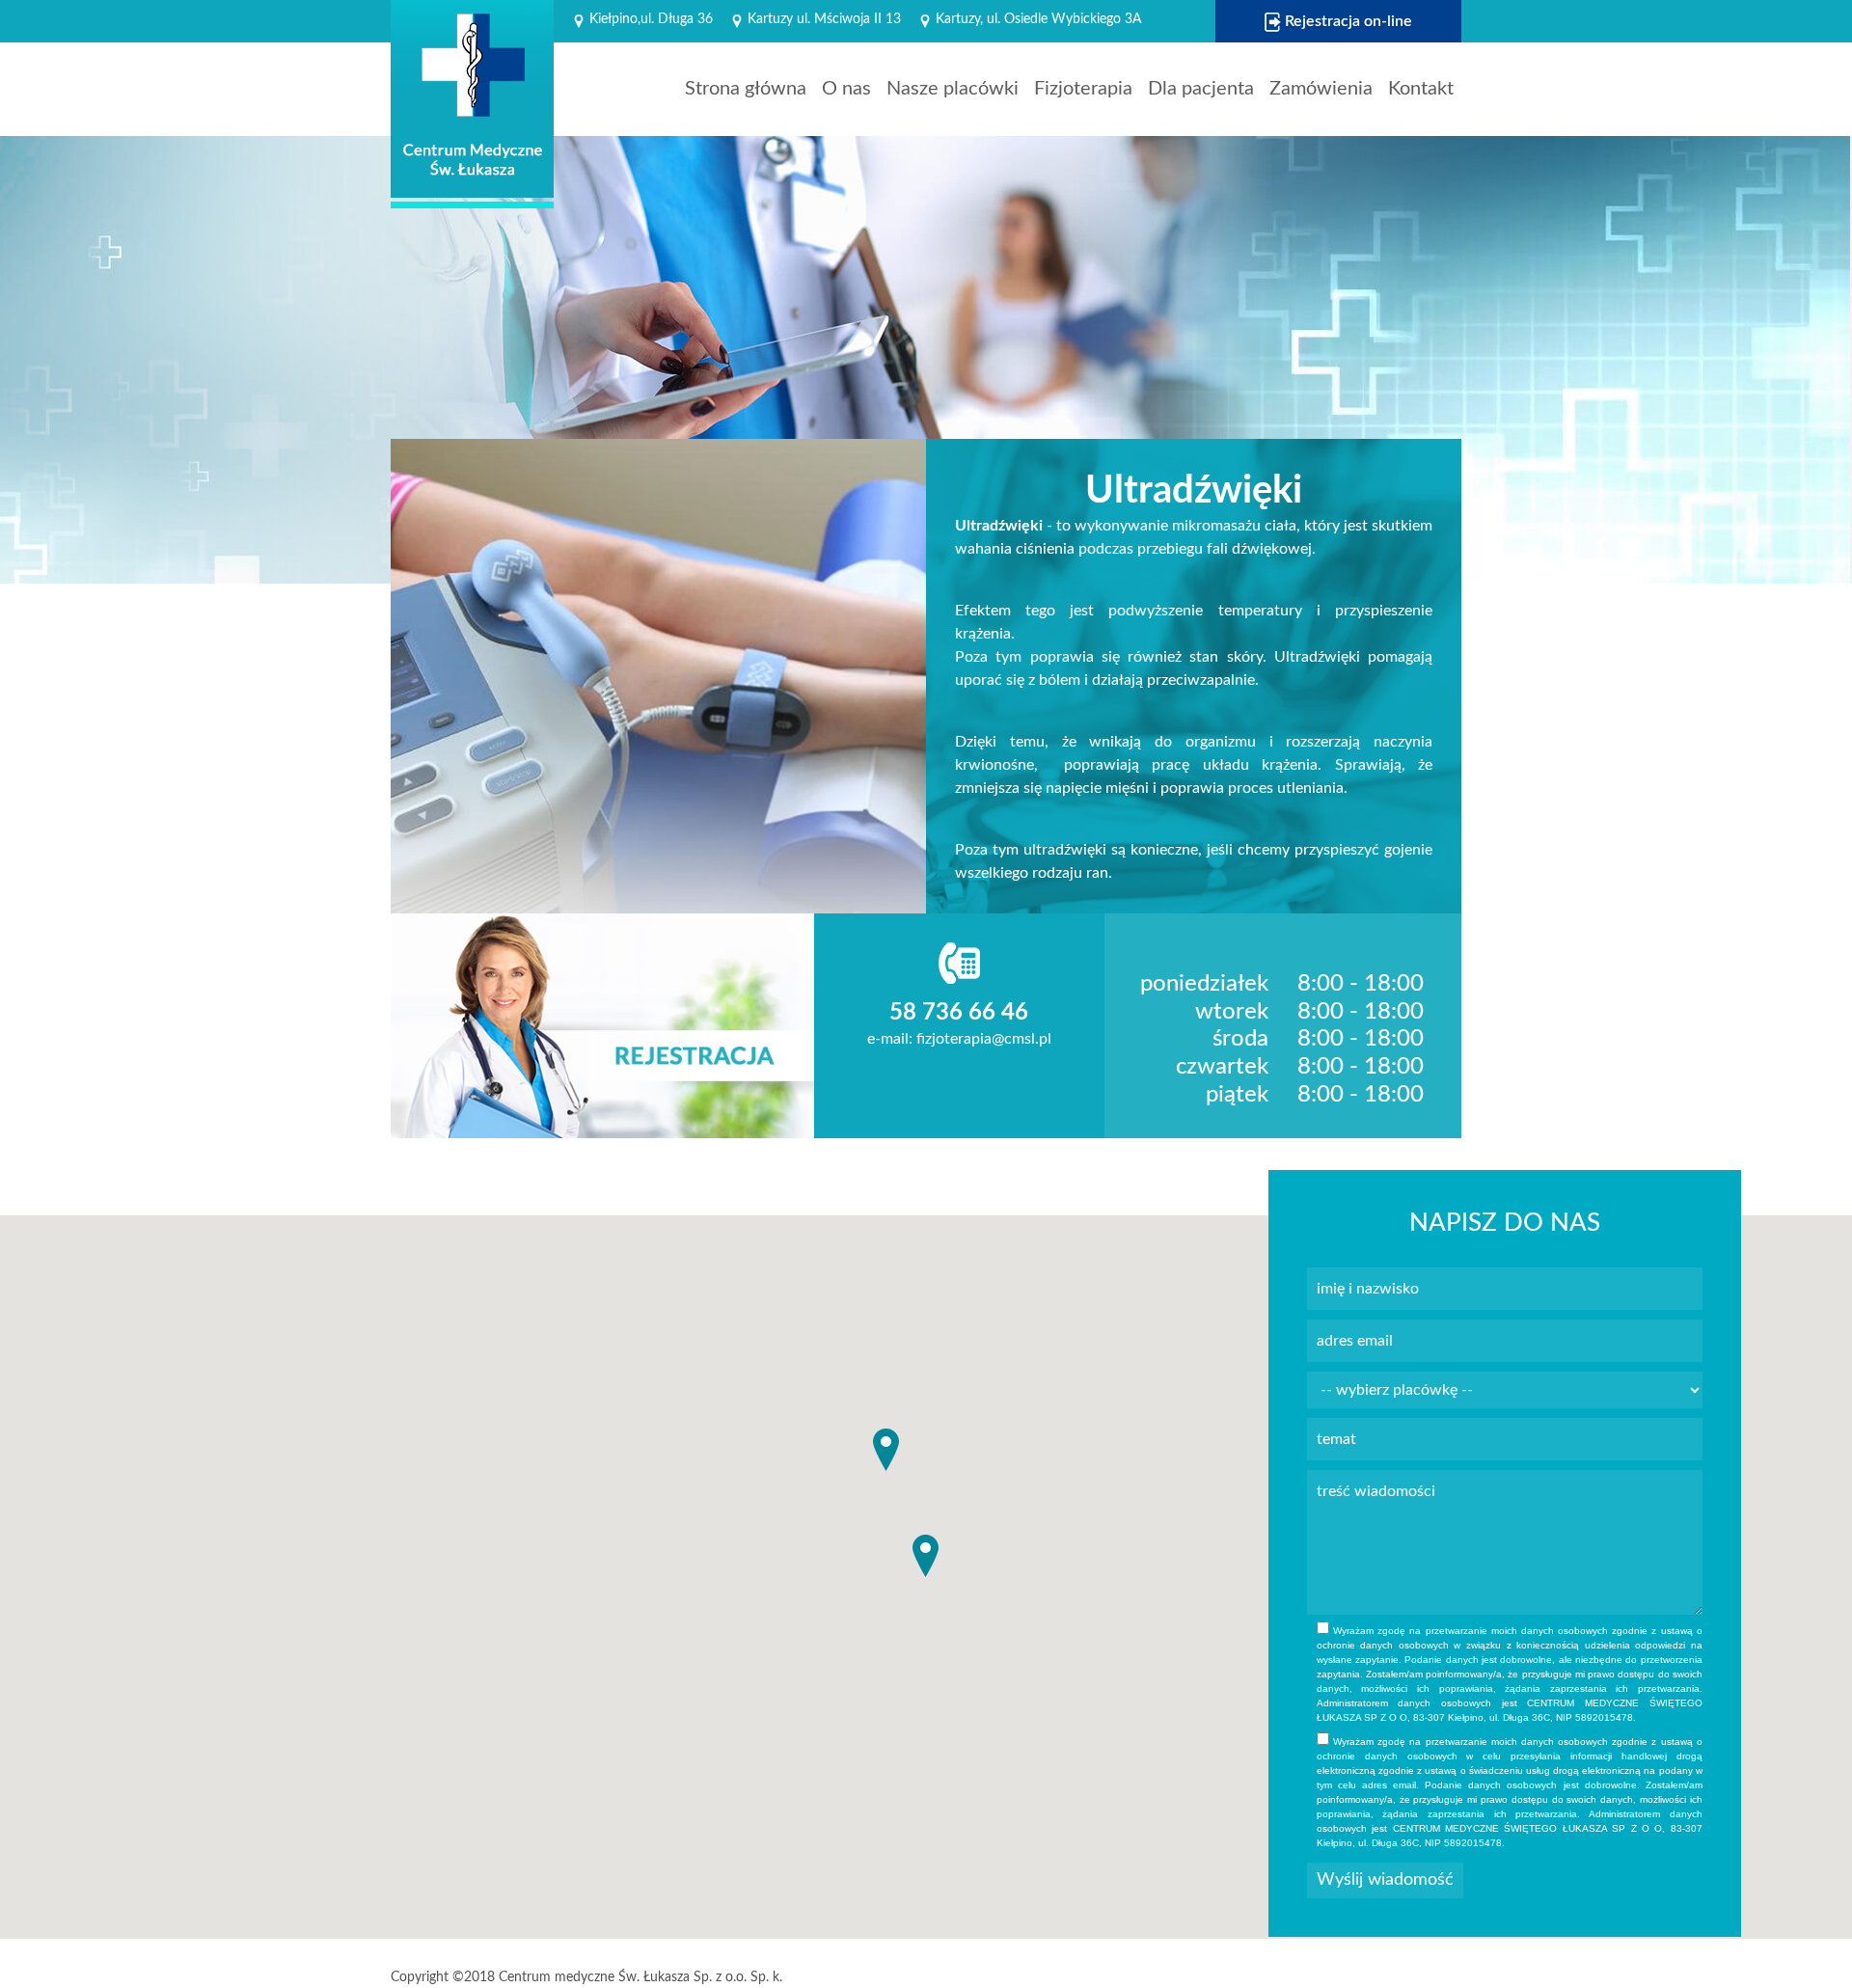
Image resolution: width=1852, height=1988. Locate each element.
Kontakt (1421, 89)
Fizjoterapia (1083, 89)
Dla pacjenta (1201, 89)
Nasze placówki (953, 89)
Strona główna (746, 89)
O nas (846, 89)
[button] (926, 1556)
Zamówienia (1321, 89)
